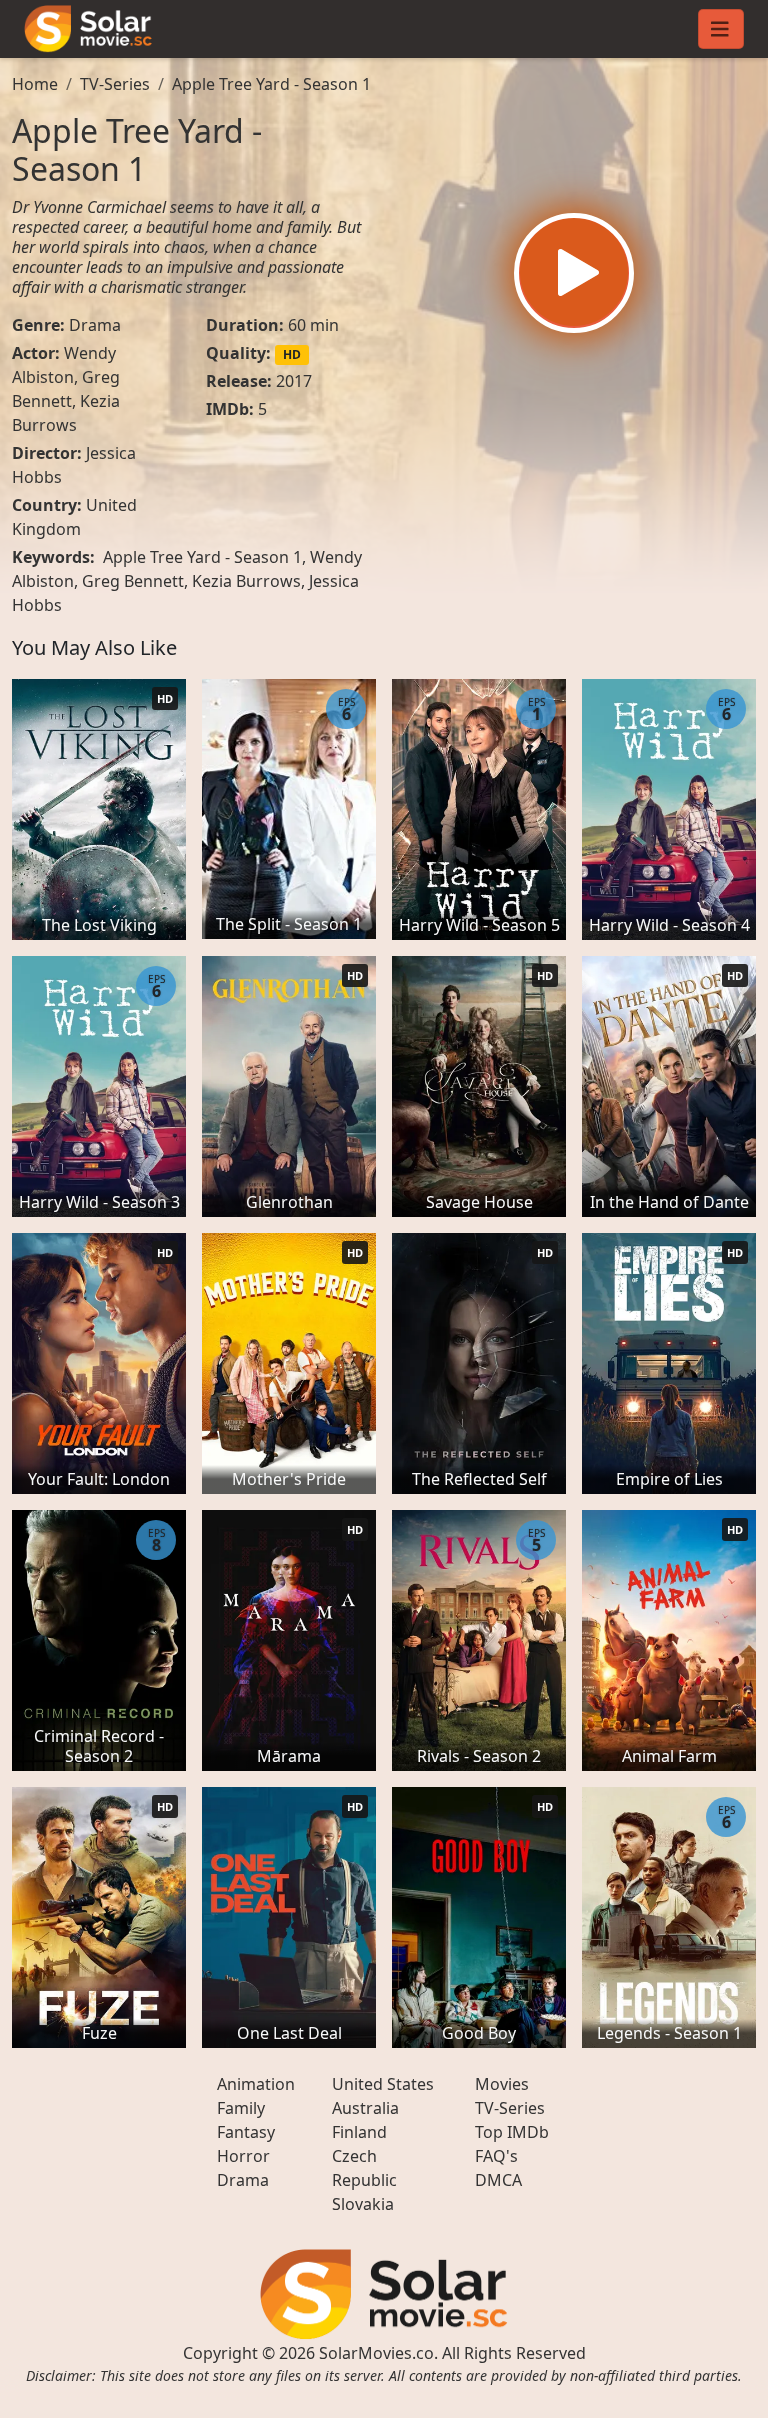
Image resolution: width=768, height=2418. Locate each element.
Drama (95, 325)
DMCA (498, 2180)
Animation (256, 2084)
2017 (294, 381)
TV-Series (115, 84)
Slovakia (363, 2204)
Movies (502, 2084)
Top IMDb (512, 2132)
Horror (243, 2156)
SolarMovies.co (376, 2353)
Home (35, 84)
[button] (574, 273)
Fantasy (246, 2132)
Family (241, 2108)
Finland (359, 2132)
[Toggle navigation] (721, 29)
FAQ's (496, 2156)
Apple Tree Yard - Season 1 (271, 84)
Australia (365, 2108)
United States (383, 2084)
